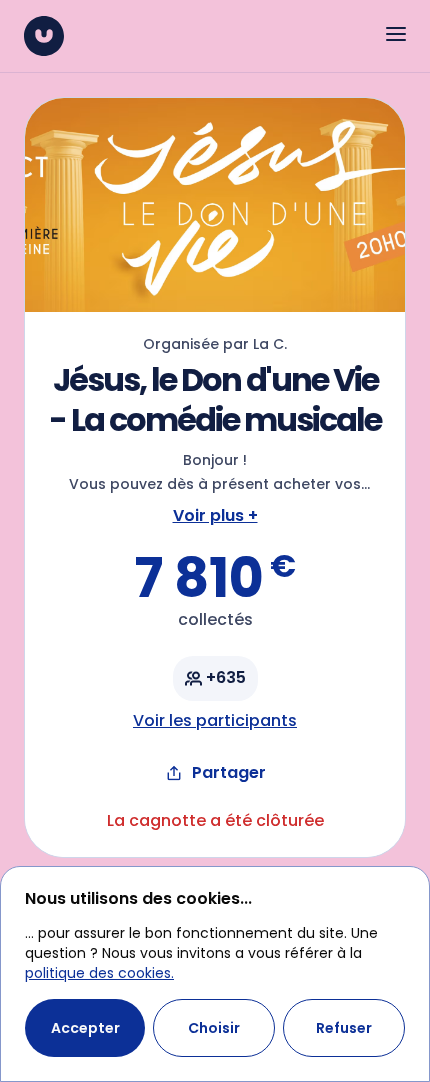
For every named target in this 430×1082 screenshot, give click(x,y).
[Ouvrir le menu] (396, 34)
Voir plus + (215, 515)
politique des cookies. (99, 973)
